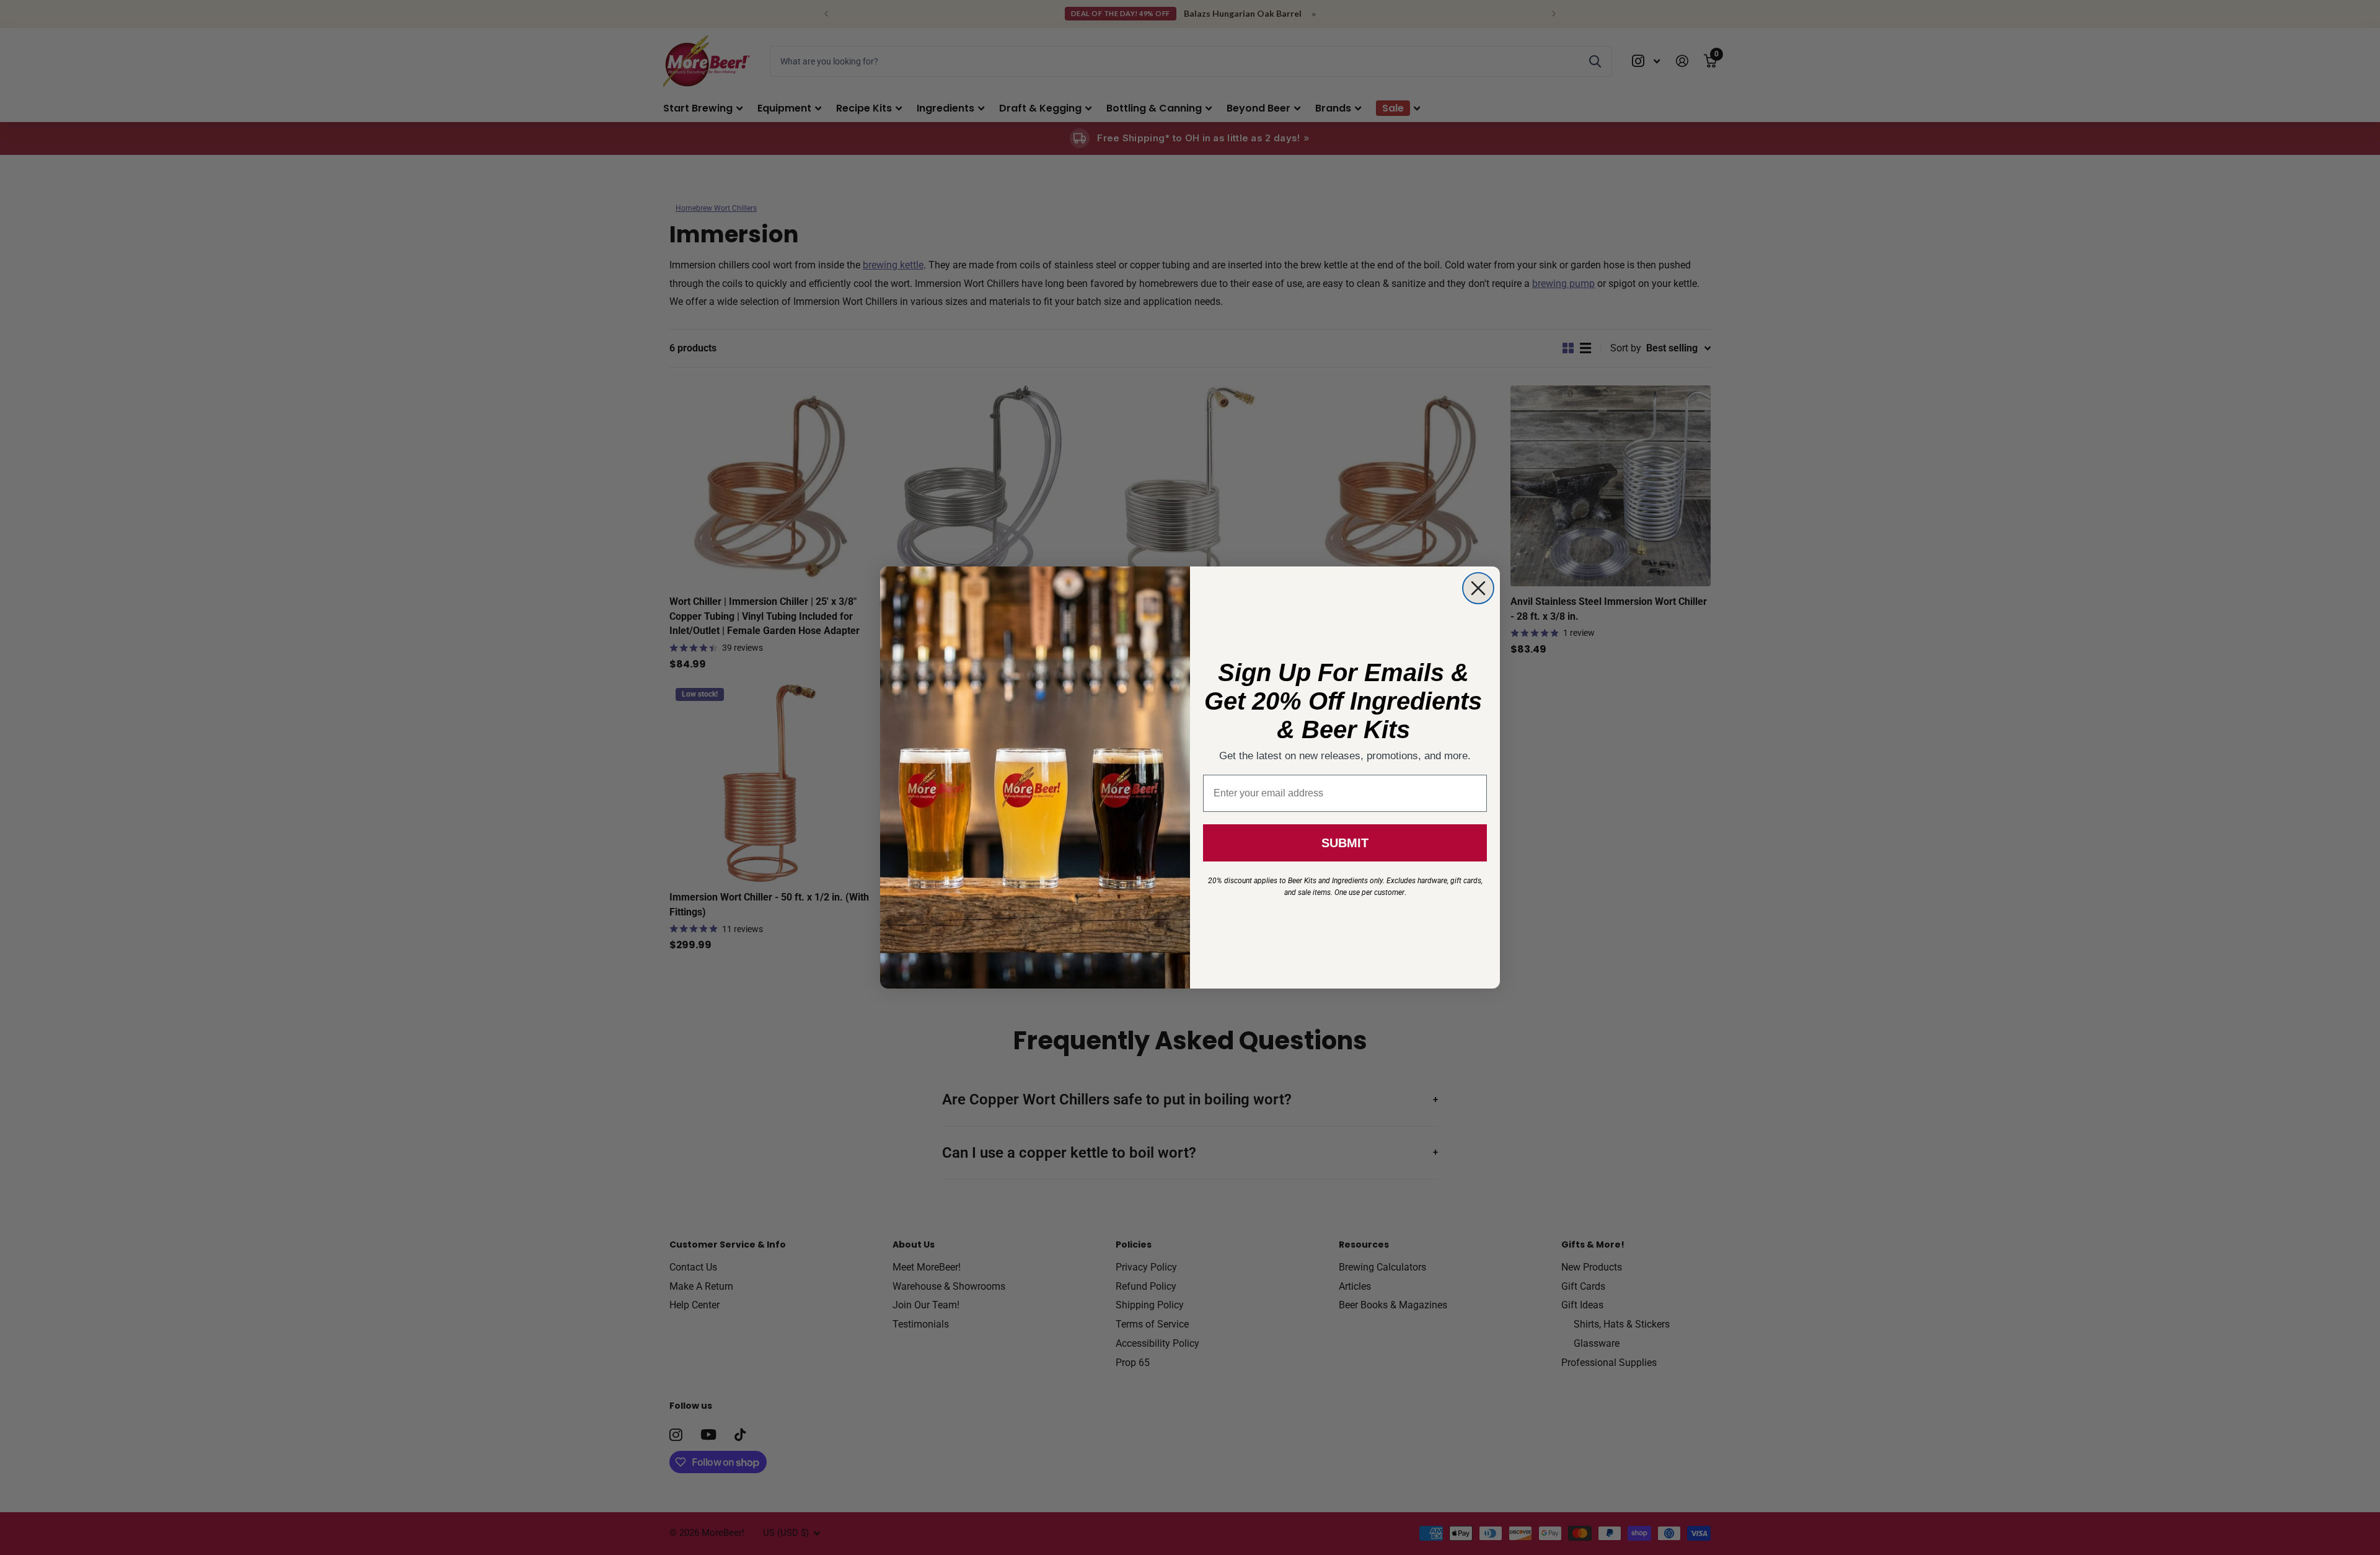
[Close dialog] (1478, 588)
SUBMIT (1345, 843)
